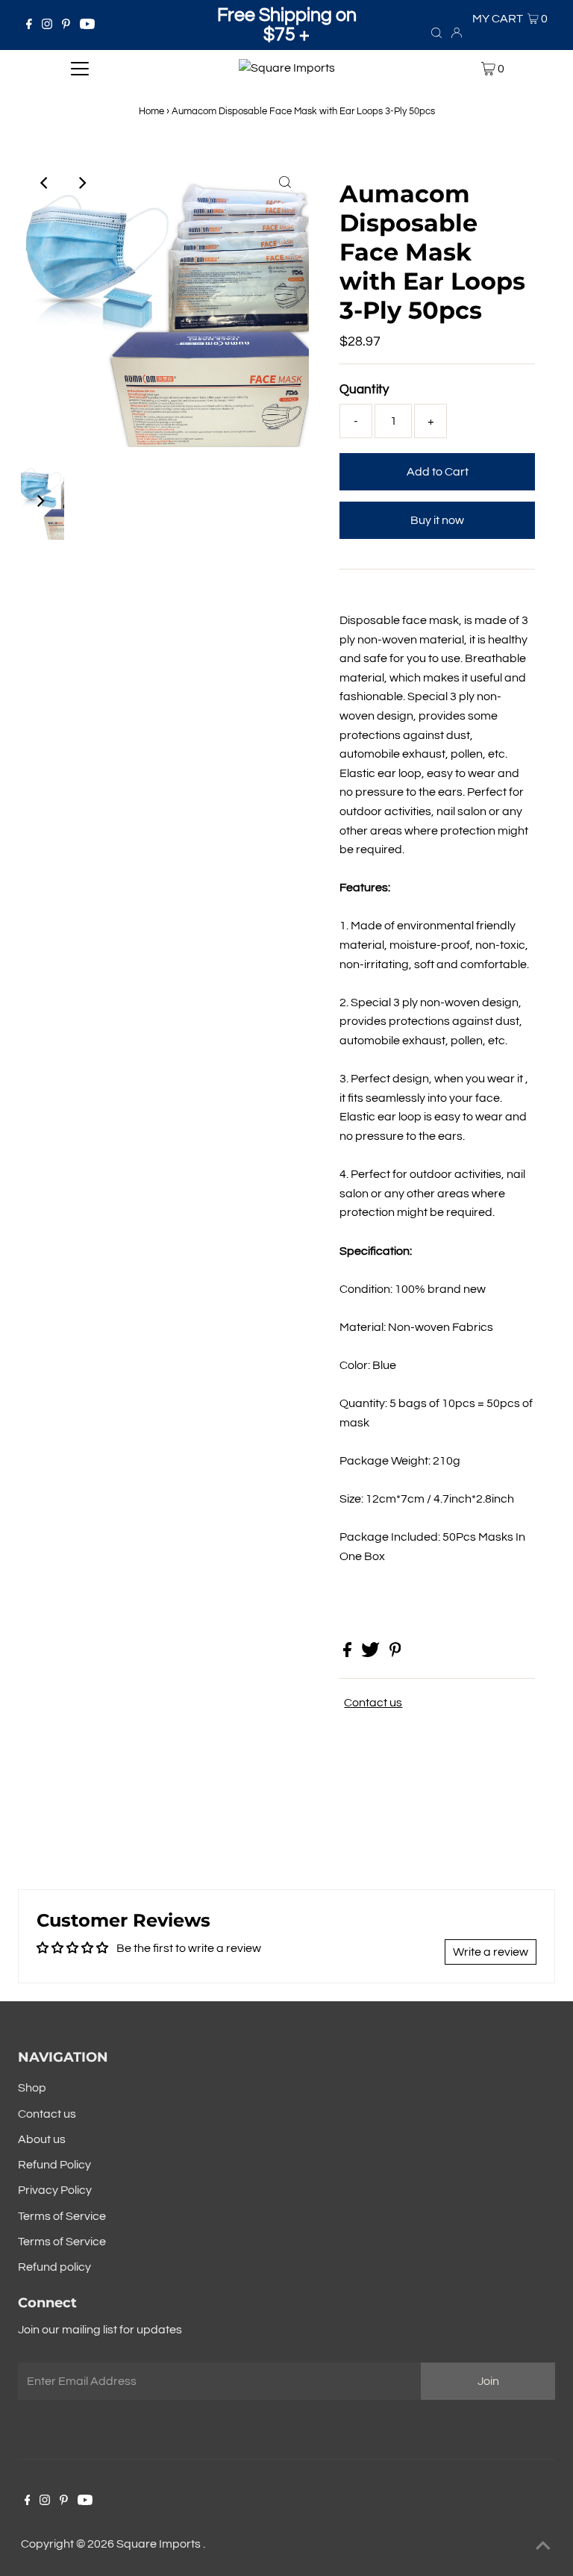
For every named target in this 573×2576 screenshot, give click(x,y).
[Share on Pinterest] (395, 1653)
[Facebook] (29, 25)
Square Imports (160, 2544)
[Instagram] (47, 25)
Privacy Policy (55, 2190)
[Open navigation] (80, 69)
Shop (32, 2088)
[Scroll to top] (543, 2546)
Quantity (364, 390)
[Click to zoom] (285, 183)
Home (151, 111)
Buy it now (437, 520)
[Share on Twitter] (372, 1653)
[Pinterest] (66, 25)
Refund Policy (54, 2165)
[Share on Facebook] (348, 1653)
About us (42, 2139)
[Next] (81, 183)
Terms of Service (62, 2216)
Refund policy (54, 2267)
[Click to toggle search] (436, 32)
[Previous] (45, 183)
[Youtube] (87, 25)
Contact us (373, 1703)
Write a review (491, 1952)
